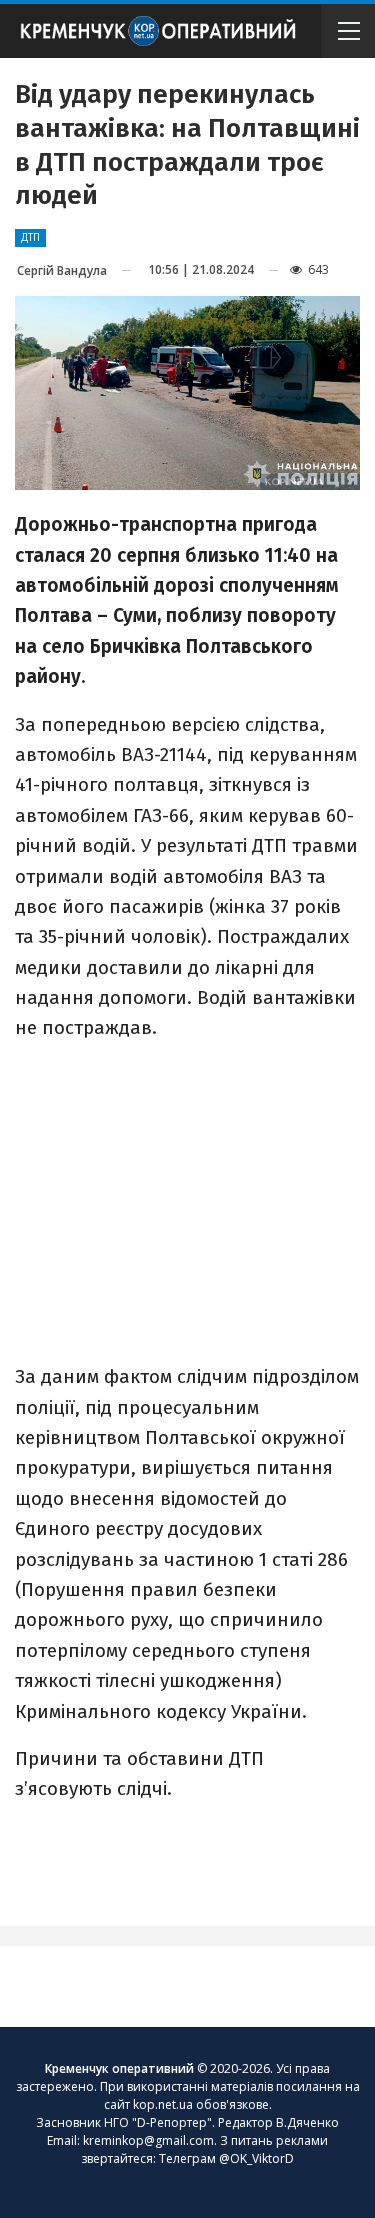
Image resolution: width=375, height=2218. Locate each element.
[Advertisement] (188, 1201)
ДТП (30, 237)
